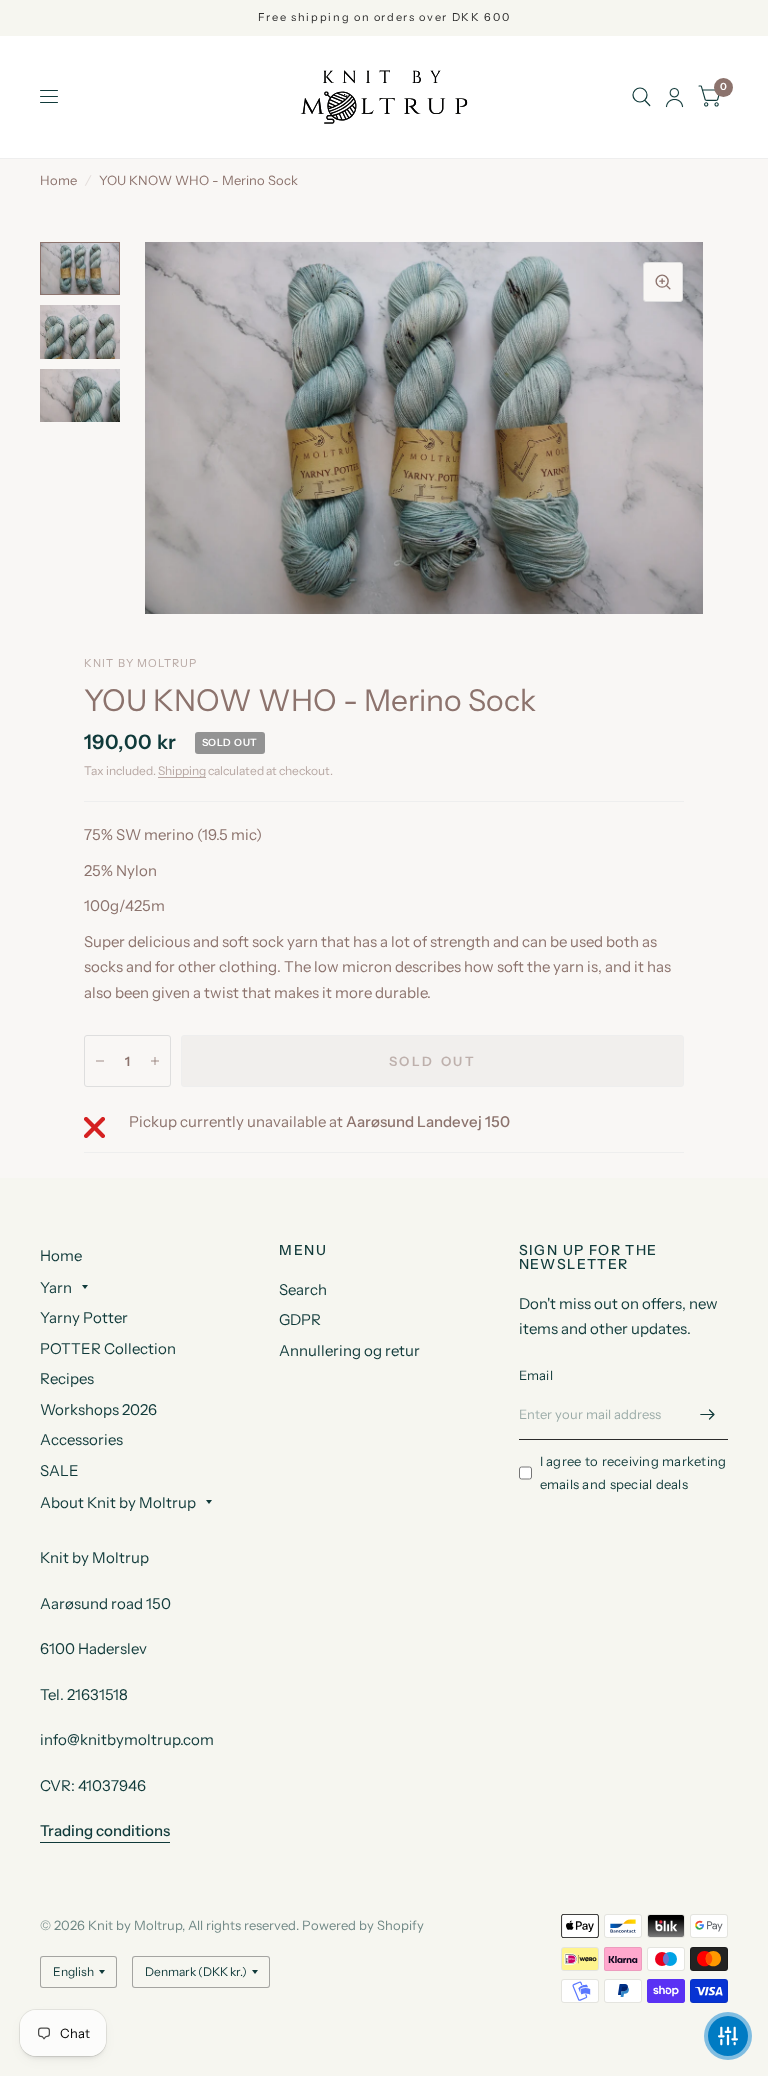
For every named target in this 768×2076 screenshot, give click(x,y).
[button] (728, 2036)
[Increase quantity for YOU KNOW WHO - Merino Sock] (155, 1061)
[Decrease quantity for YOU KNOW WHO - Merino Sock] (100, 1061)
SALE (59, 1470)
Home (58, 180)
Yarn (56, 1287)
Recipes (67, 1378)
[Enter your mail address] (708, 1414)
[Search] (641, 97)
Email (536, 1375)
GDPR (300, 1319)
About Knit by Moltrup (118, 1502)
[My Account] (674, 97)
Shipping (182, 770)
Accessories (81, 1439)
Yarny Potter (84, 1317)
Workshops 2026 (98, 1409)
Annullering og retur (349, 1350)
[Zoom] (663, 282)
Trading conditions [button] (105, 1830)
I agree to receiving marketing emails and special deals (633, 1472)
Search (303, 1289)
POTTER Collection (108, 1348)
